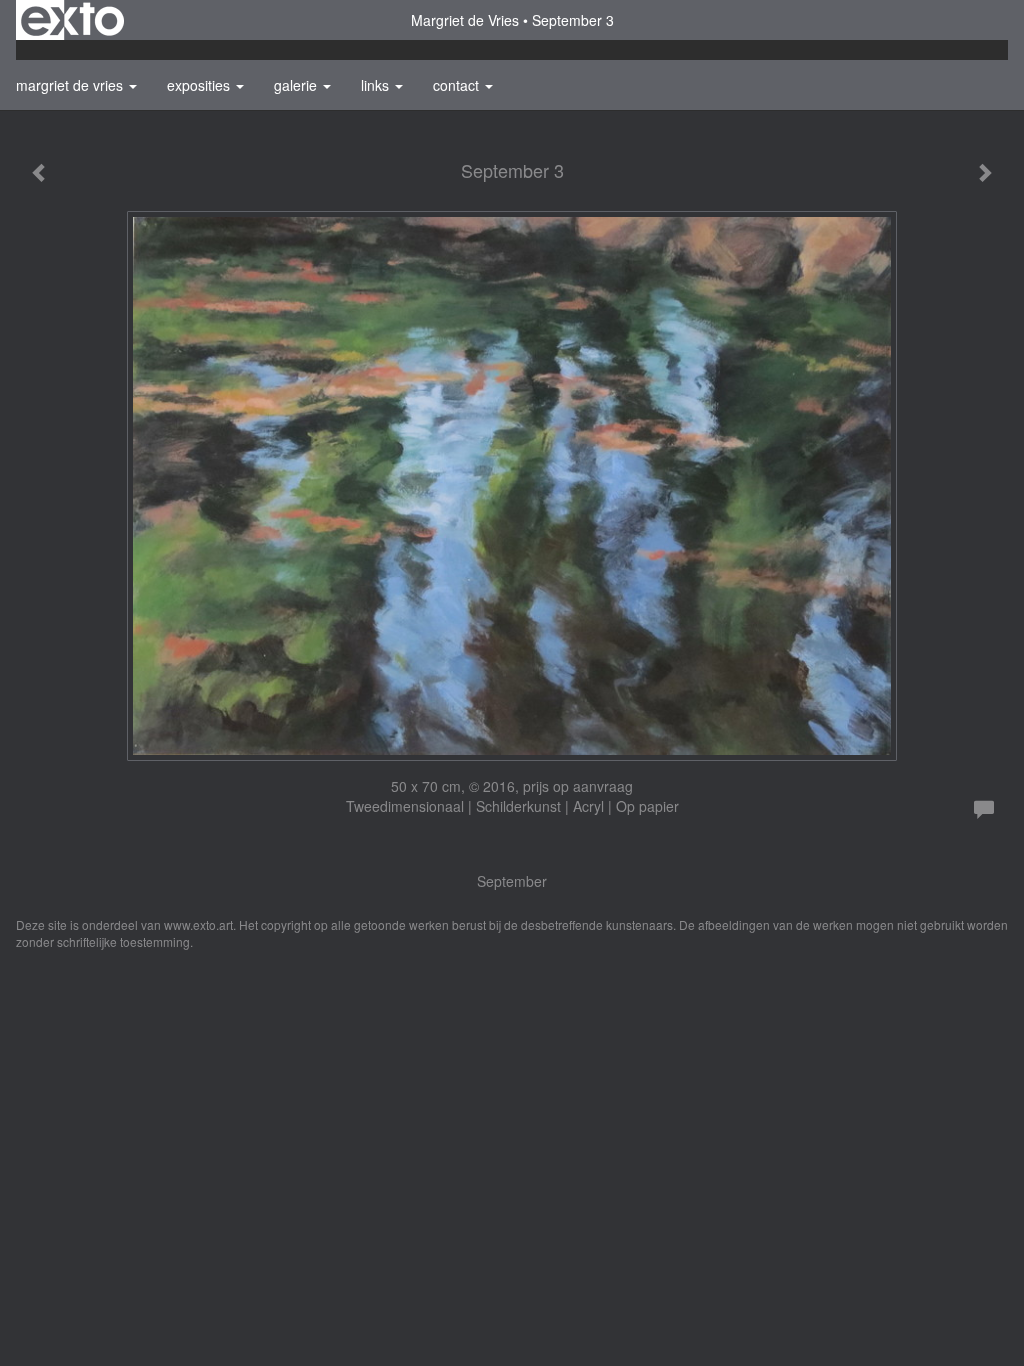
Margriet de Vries (465, 20)
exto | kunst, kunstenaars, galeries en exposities (72, 20)
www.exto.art (198, 924)
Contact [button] (458, 85)
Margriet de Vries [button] (71, 85)
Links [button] (377, 85)
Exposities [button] (200, 85)
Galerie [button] (297, 85)
